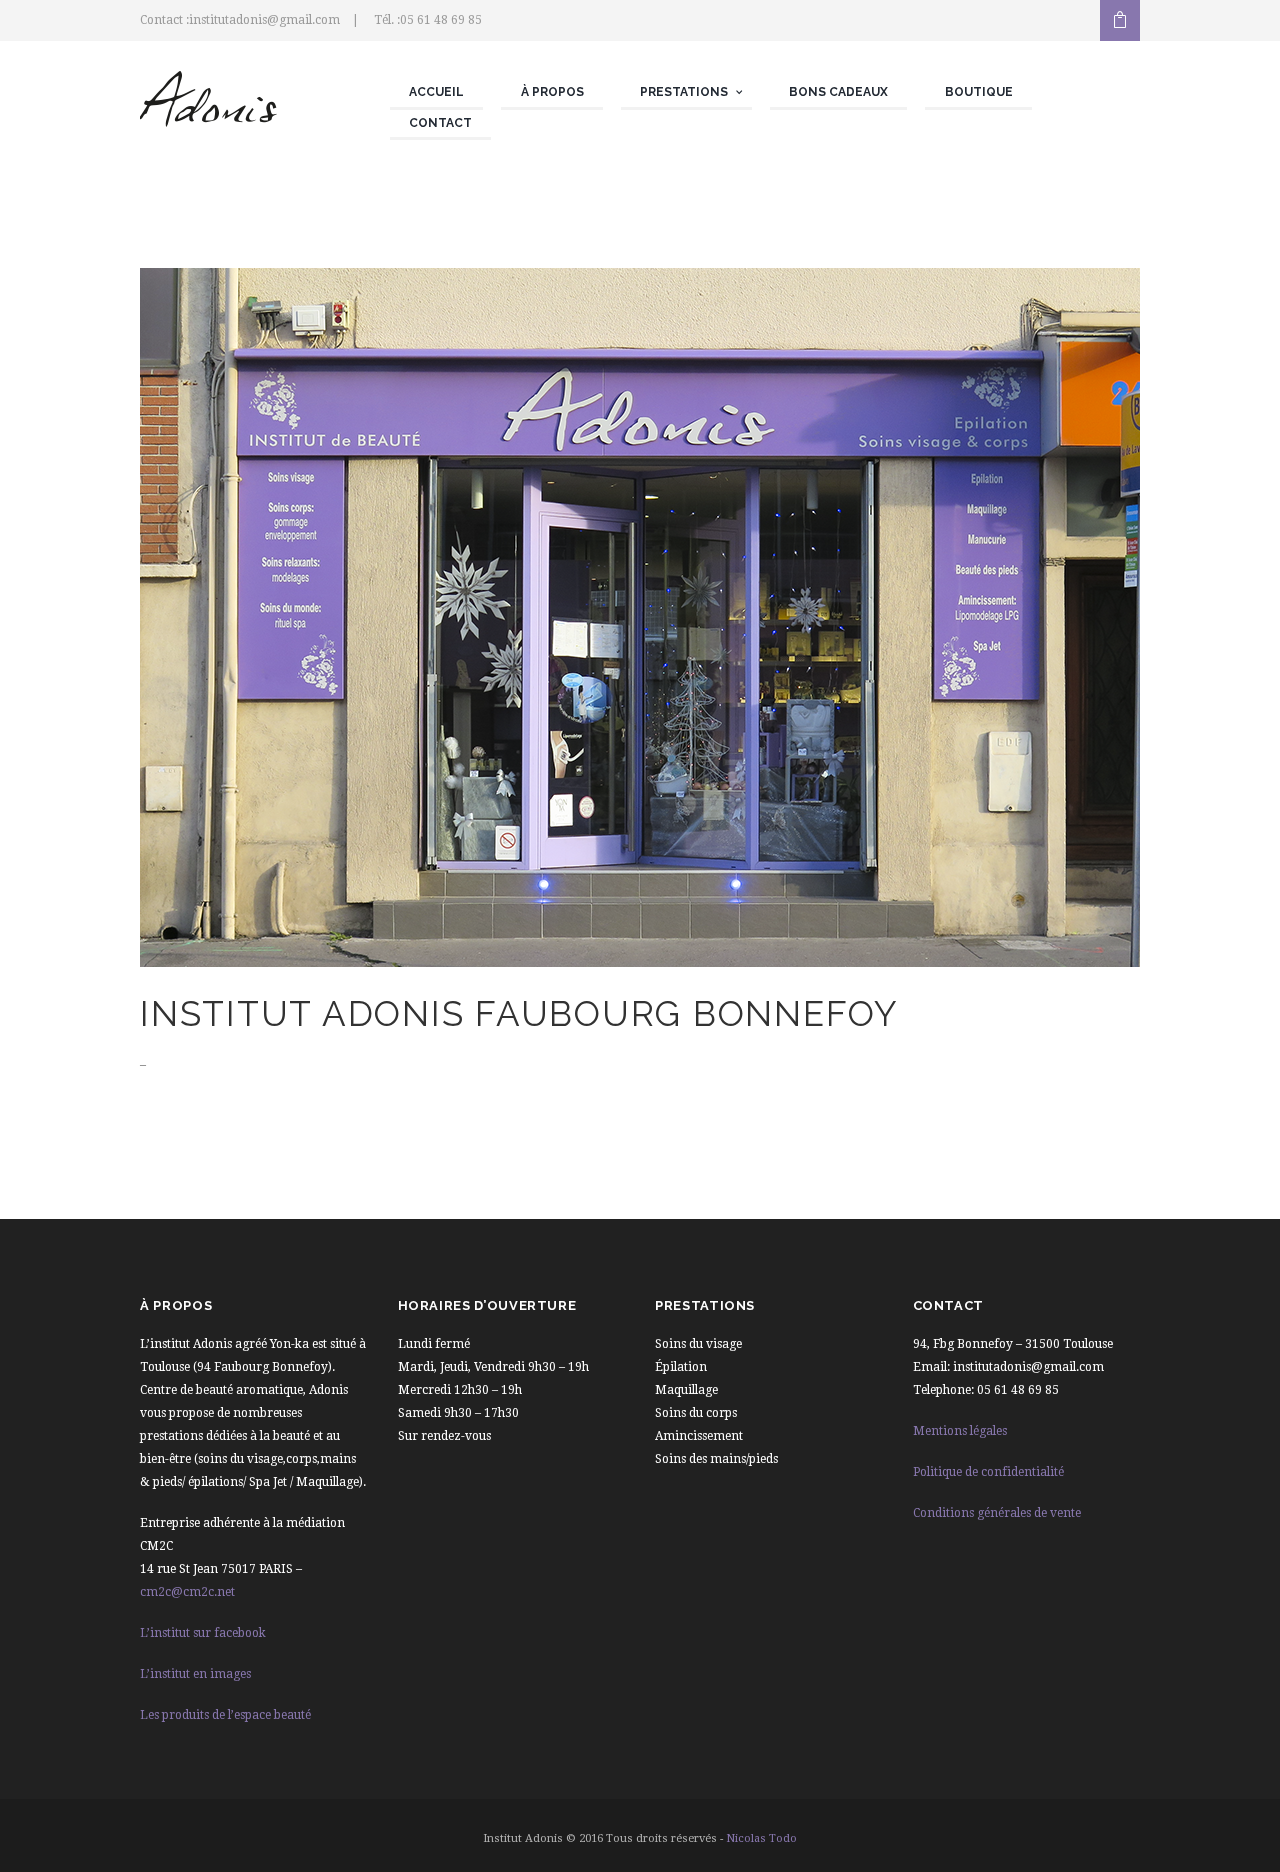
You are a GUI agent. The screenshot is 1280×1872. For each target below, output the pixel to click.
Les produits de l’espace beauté (225, 1715)
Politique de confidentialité (988, 1472)
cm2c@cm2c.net (187, 1592)
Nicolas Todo (761, 1838)
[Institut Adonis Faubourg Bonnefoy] (640, 617)
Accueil (436, 92)
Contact (440, 123)
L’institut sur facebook (203, 1633)
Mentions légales (960, 1431)
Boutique (979, 92)
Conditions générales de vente (997, 1513)
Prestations (684, 92)
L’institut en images (195, 1674)
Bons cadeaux (838, 92)
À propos (552, 92)
